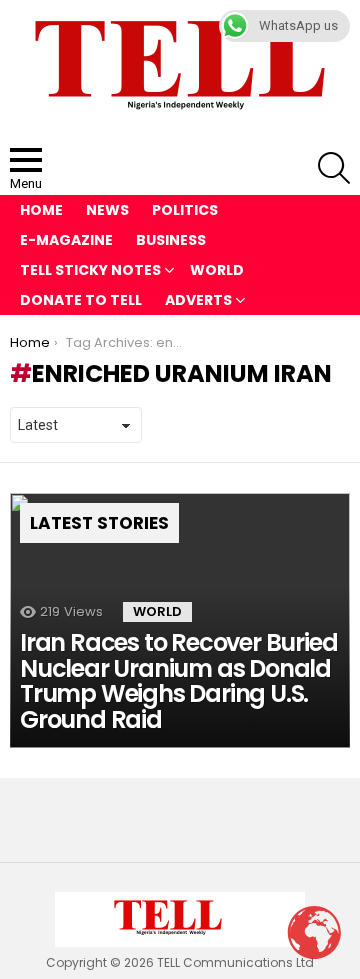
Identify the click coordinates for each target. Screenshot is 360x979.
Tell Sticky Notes (90, 270)
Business (171, 240)
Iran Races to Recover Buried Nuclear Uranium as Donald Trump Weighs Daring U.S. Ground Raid (178, 681)
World (217, 270)
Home (41, 210)
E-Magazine (66, 240)
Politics (185, 210)
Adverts (198, 300)
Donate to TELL (81, 300)
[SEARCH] (334, 168)
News (107, 210)
